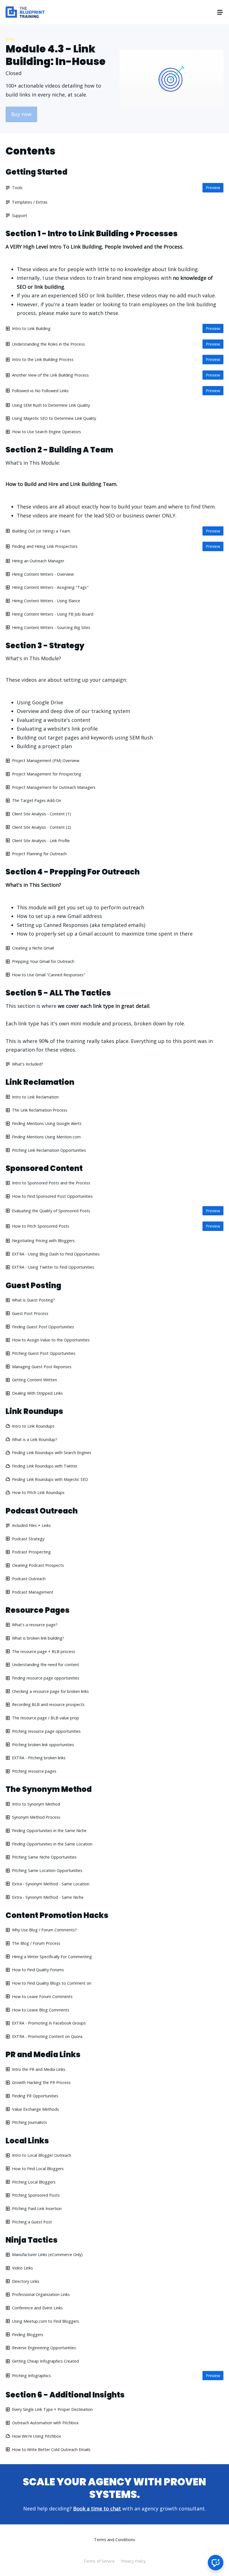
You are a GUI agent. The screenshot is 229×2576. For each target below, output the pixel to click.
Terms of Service (99, 2561)
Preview (213, 188)
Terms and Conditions (115, 2540)
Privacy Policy (133, 2561)
